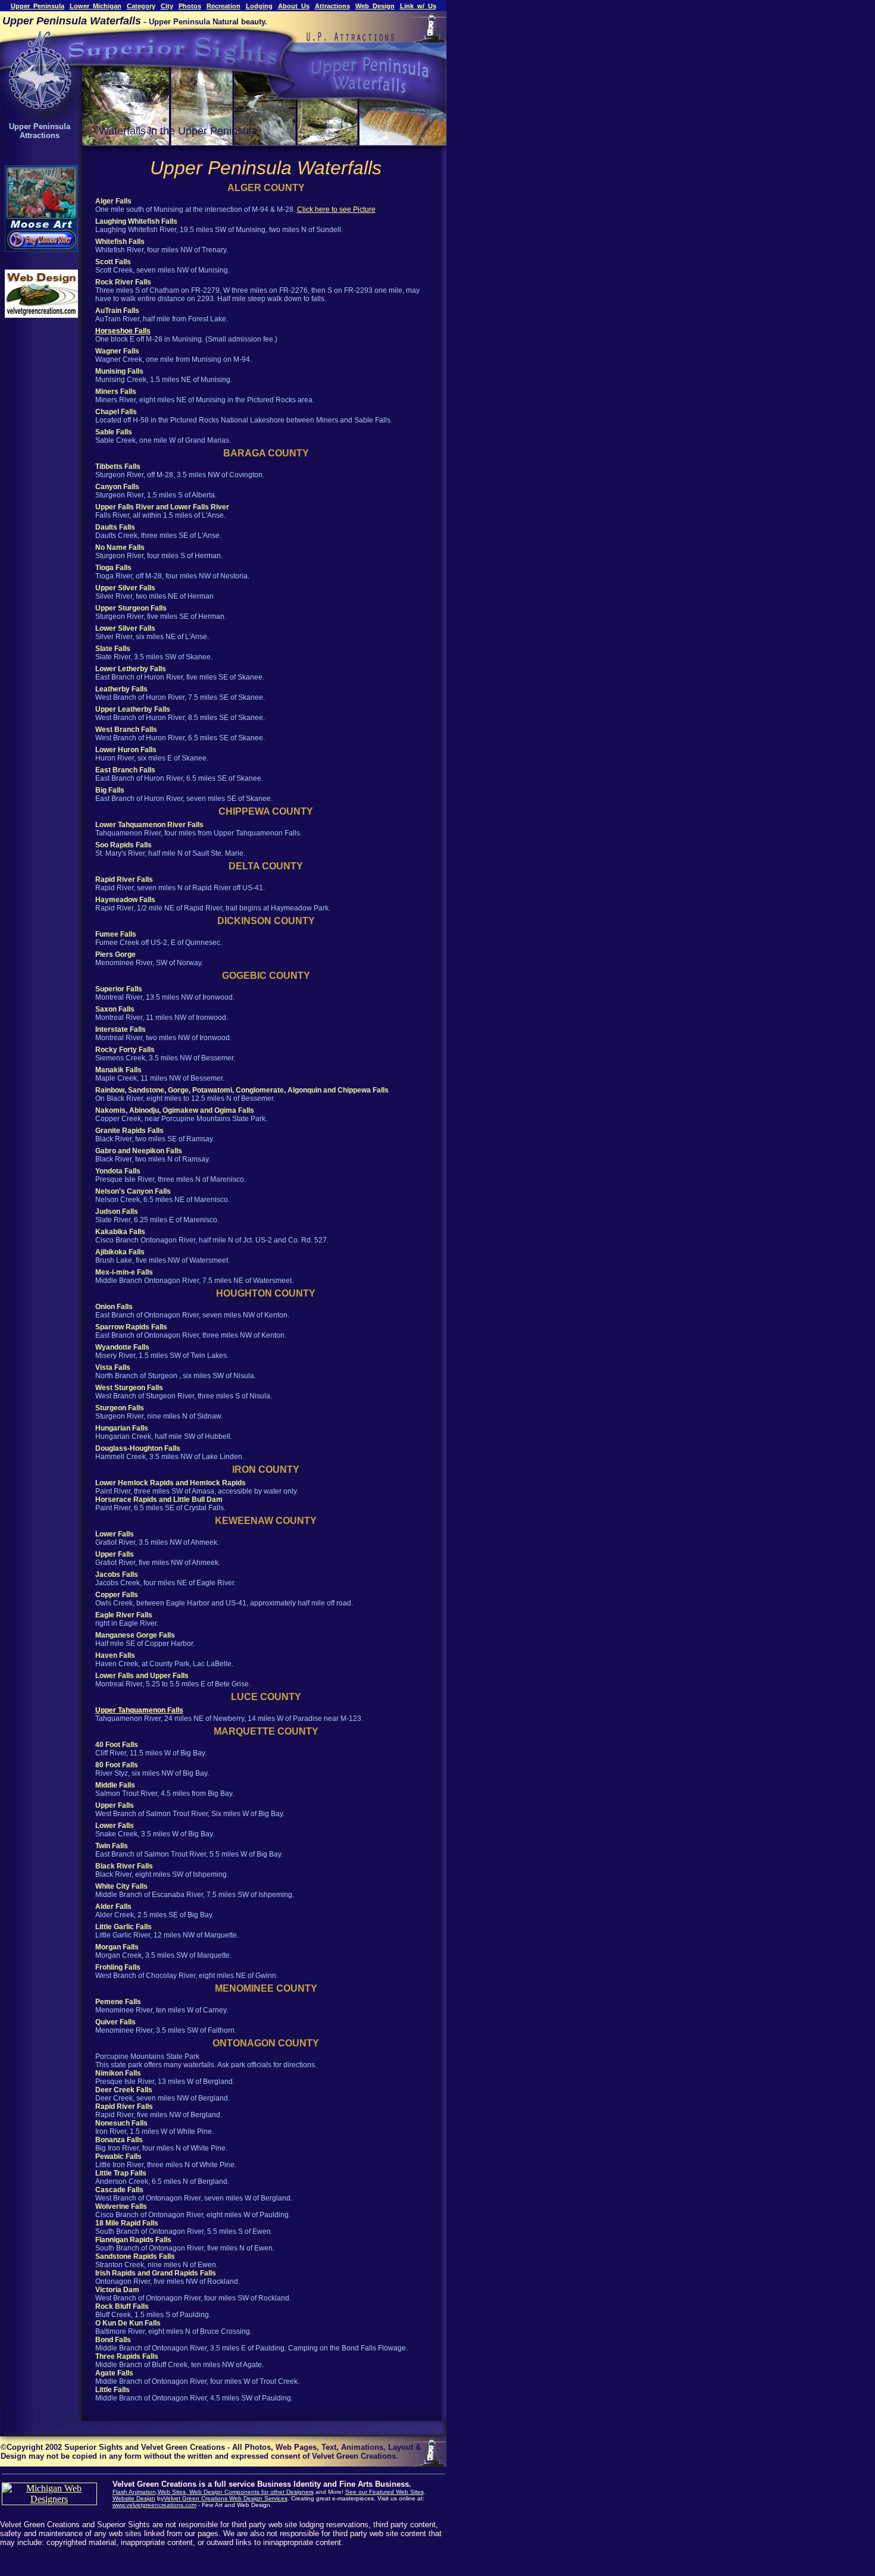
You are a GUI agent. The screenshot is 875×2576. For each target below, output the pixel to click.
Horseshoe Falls (123, 331)
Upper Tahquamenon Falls (139, 1710)
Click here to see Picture (336, 209)
